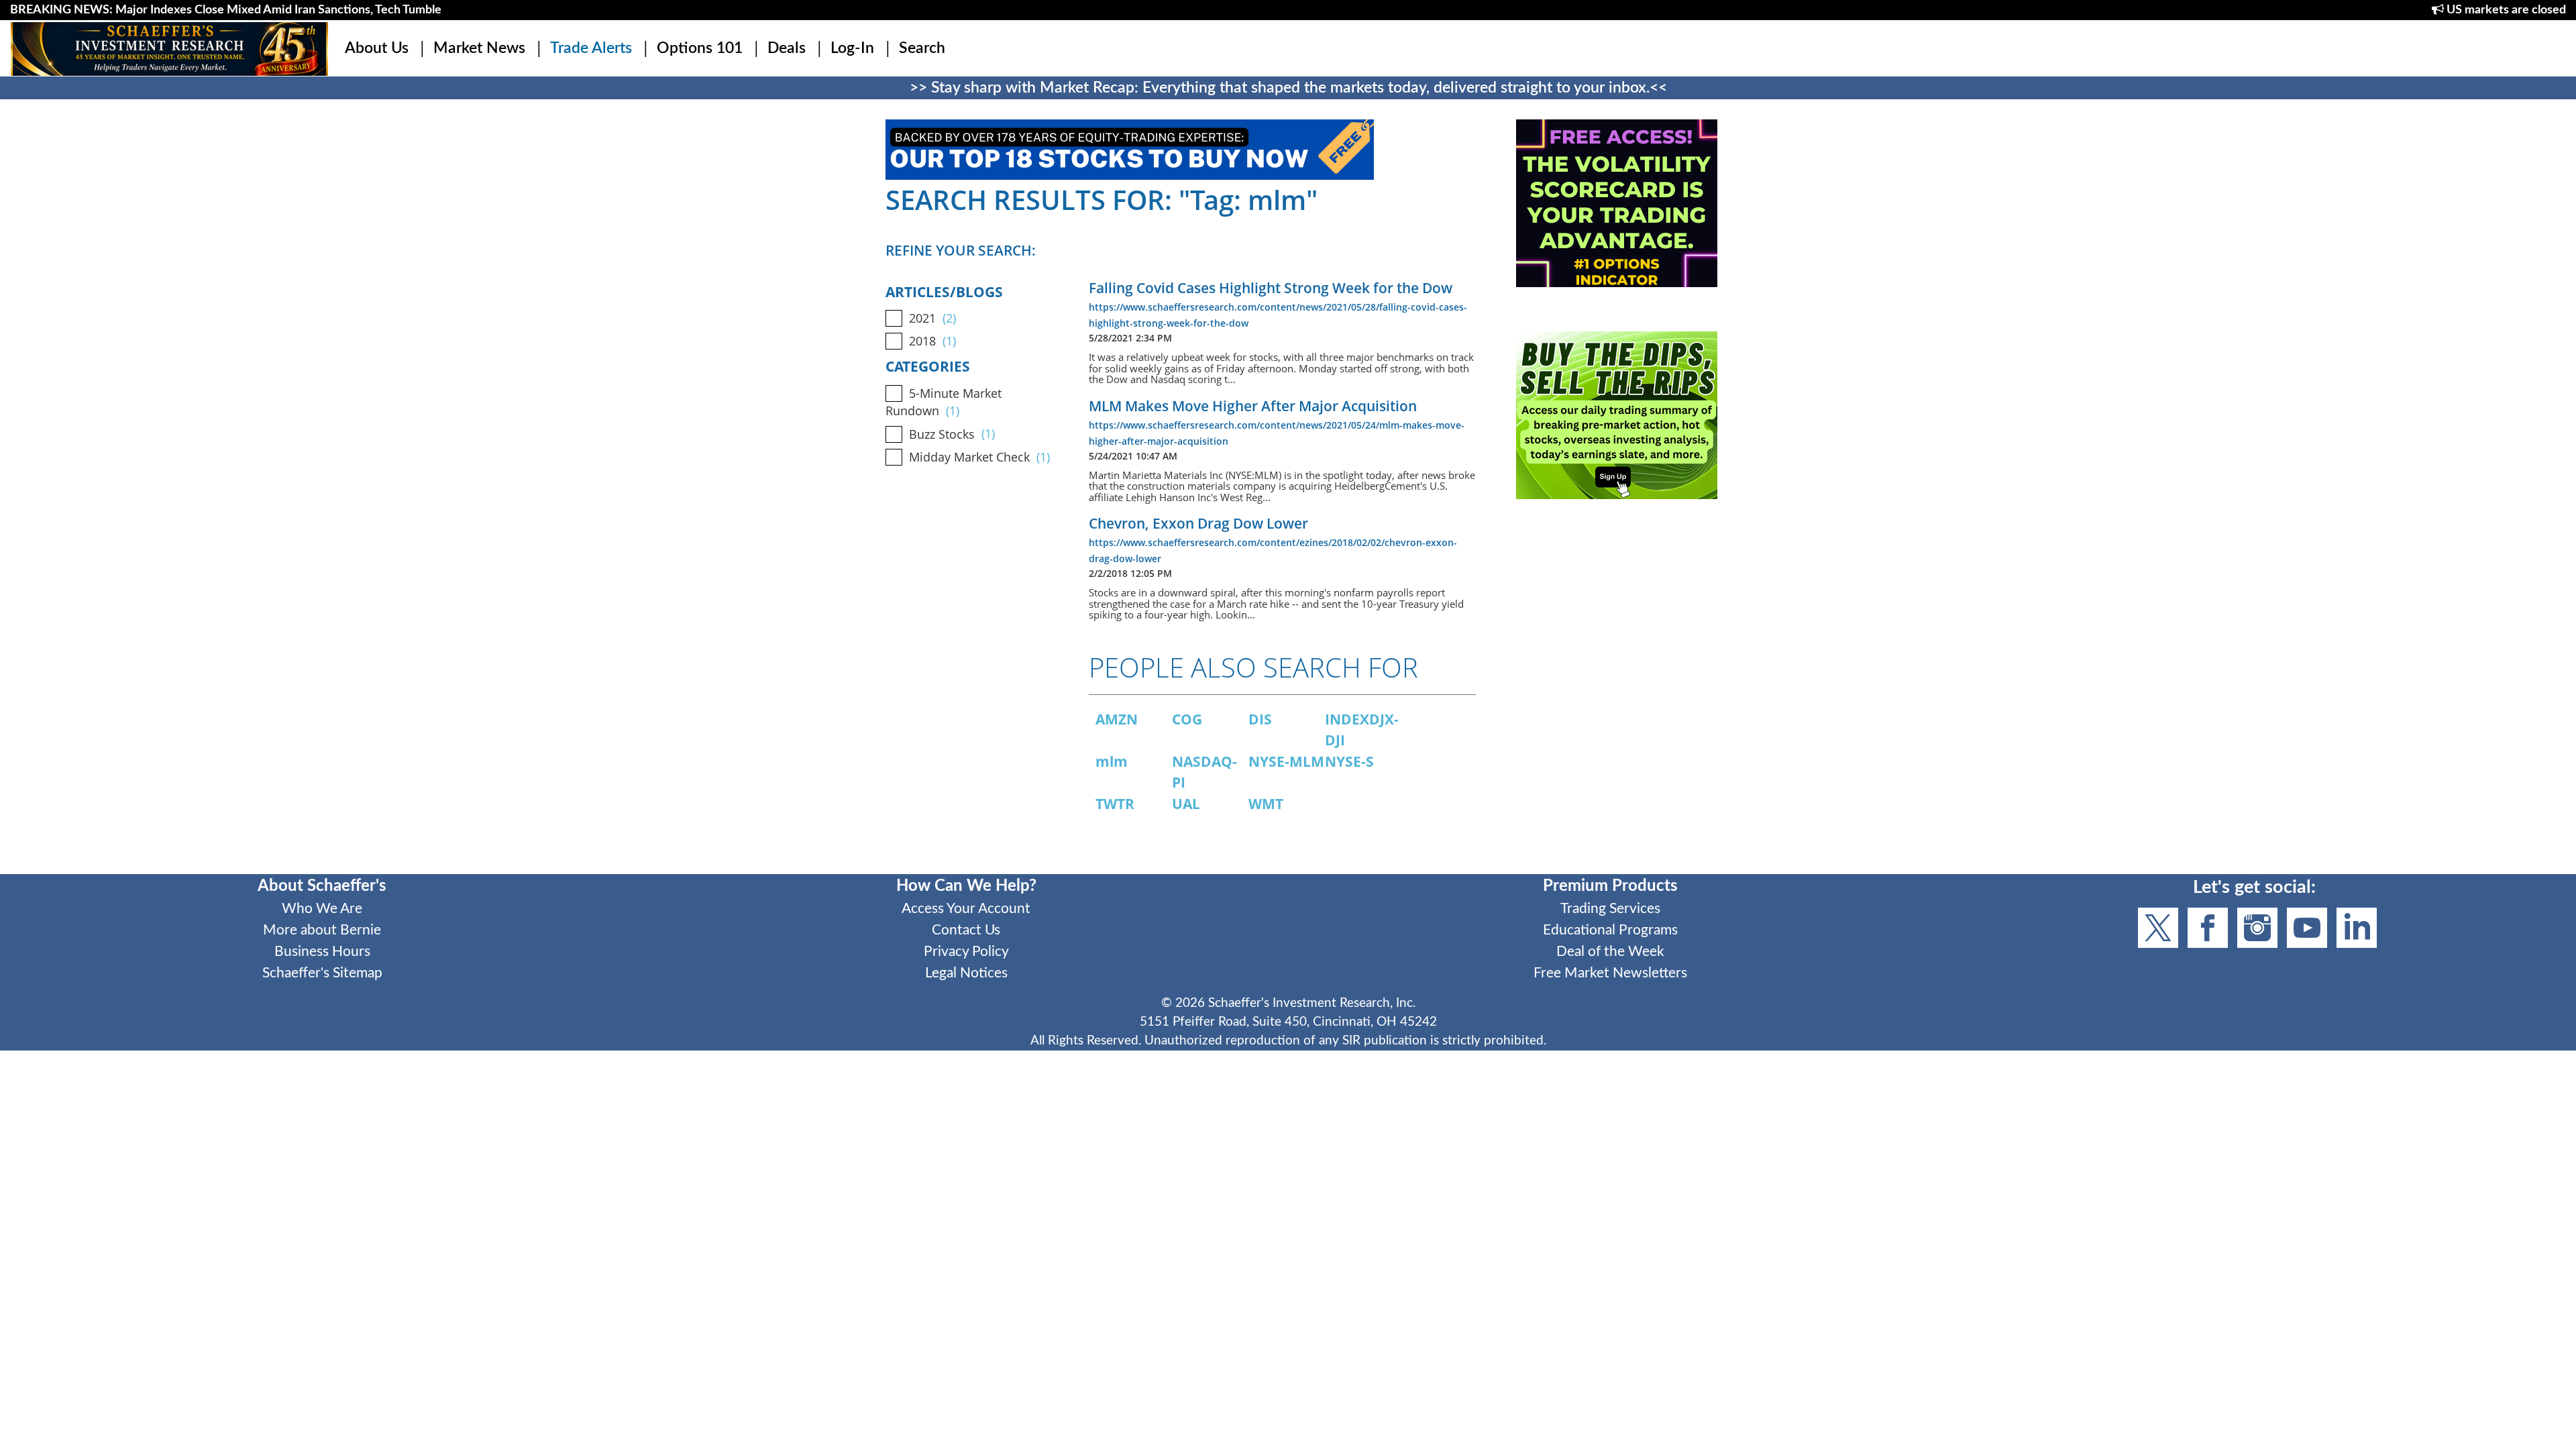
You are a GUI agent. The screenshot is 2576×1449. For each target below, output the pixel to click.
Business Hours (322, 952)
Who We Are (322, 909)
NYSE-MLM (1286, 761)
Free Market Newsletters (1610, 973)
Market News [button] (479, 48)
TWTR (1115, 804)
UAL (1186, 804)
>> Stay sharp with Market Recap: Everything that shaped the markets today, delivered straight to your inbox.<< (1288, 88)
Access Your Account (966, 909)
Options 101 (700, 48)
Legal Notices (966, 973)
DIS (1260, 719)
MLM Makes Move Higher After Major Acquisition (1253, 406)
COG (1187, 719)
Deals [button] (787, 48)
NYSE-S (1349, 761)
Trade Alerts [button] (591, 48)
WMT (1266, 804)
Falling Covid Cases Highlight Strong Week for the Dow (1271, 288)
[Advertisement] (1617, 638)
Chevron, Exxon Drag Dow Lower (1198, 523)
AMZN (1117, 719)
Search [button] (922, 48)
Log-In (852, 48)
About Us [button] (377, 48)
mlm (1112, 761)
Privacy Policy (966, 952)
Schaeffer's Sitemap (322, 973)
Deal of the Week (1610, 952)
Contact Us (966, 930)
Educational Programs (1610, 930)
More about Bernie (322, 930)
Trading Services (1610, 909)
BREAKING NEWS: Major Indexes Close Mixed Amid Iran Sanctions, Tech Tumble (226, 10)
